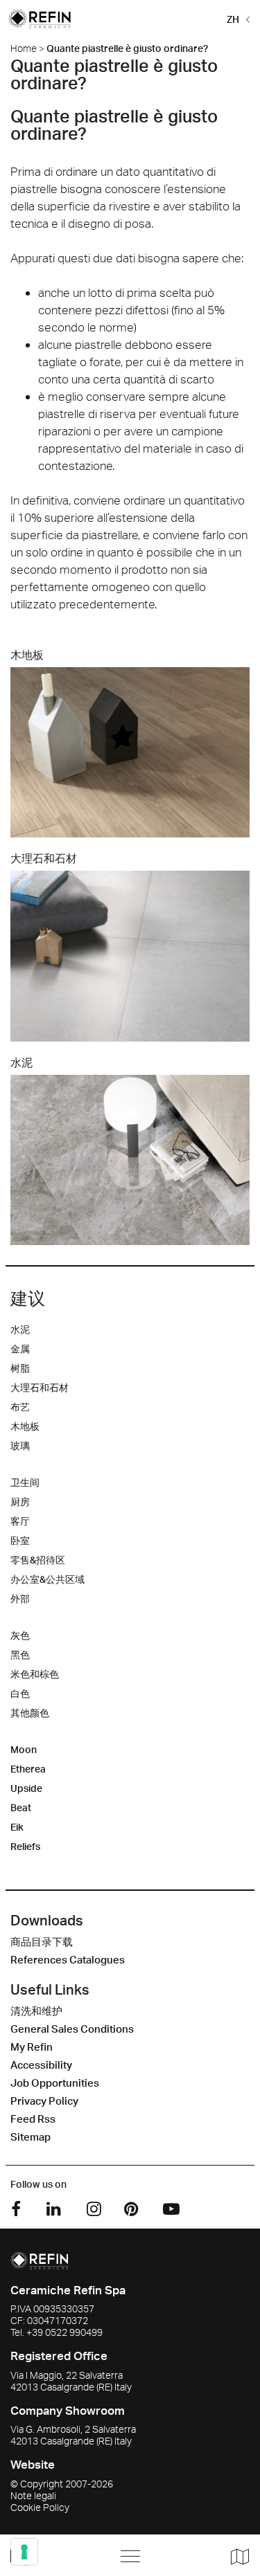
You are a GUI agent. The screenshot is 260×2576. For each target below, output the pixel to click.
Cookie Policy (40, 2507)
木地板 (25, 1426)
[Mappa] (235, 2556)
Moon (24, 1749)
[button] (236, 18)
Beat (21, 1807)
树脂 (20, 1368)
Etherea (28, 1769)
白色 (20, 1693)
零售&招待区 (38, 1560)
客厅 (20, 1521)
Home (24, 48)
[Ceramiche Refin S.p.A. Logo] (39, 2259)
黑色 (20, 1654)
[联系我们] (50, 2556)
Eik (17, 1827)
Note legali (33, 2495)
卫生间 (25, 1482)
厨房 (20, 1502)
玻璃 (20, 1445)
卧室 (20, 1540)
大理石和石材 (40, 1387)
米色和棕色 (35, 1674)
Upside (26, 1788)
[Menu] (130, 2556)
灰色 (20, 1635)
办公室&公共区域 (47, 1579)
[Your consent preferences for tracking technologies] (24, 2552)
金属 (20, 1349)
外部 (20, 1598)
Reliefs (25, 1846)
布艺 (20, 1407)
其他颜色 (30, 1713)
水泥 (20, 1329)
